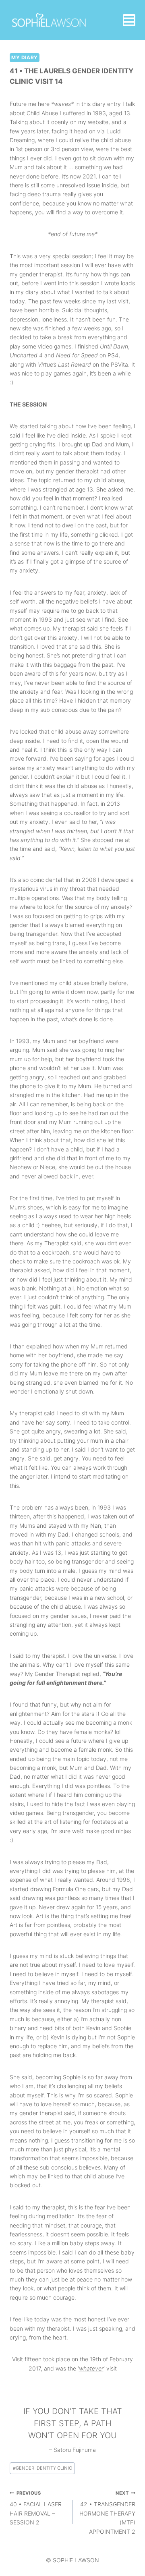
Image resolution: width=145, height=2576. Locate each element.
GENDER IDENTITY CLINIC (42, 2468)
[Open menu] (129, 20)
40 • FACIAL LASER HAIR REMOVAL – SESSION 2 (36, 2508)
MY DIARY (25, 57)
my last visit (113, 301)
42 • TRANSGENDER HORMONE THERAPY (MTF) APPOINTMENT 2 (107, 2513)
